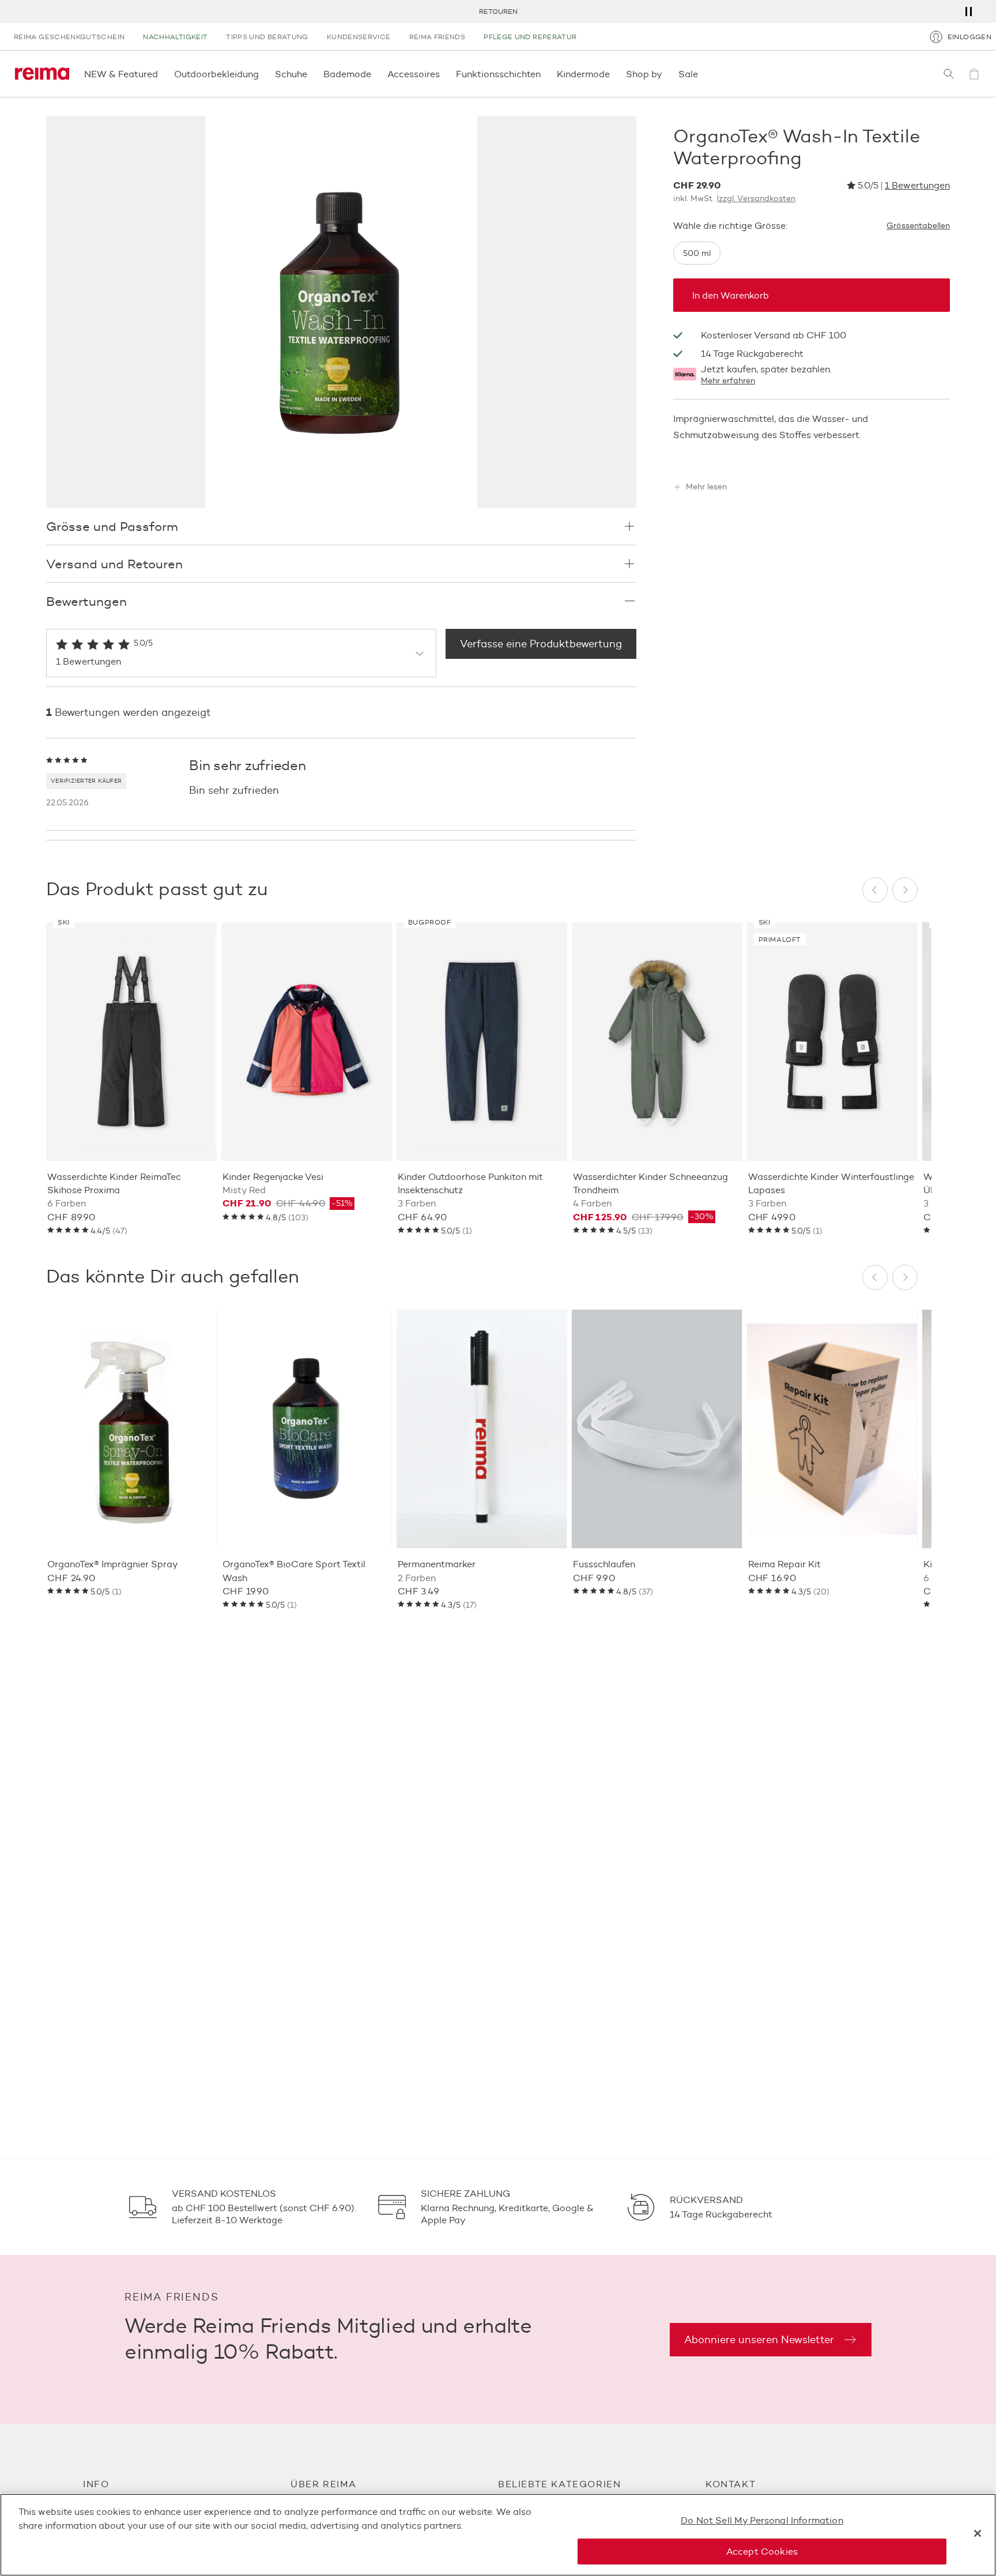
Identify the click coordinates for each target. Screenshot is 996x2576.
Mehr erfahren (728, 381)
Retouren (498, 11)
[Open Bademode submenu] (375, 74)
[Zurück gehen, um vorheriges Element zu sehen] (875, 890)
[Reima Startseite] (42, 74)
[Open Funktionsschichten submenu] (544, 74)
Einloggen (969, 37)
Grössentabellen (918, 226)
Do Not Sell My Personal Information (762, 2520)
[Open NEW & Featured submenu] (161, 74)
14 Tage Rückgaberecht (752, 354)
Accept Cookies (762, 2552)
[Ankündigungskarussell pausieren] (968, 12)
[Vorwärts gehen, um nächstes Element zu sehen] (905, 890)
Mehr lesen (706, 488)
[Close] (978, 2533)
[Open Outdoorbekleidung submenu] (262, 74)
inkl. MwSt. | (734, 199)
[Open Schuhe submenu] (311, 74)
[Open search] (949, 74)
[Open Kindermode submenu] (613, 74)
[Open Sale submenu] (701, 74)
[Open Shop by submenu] (666, 74)
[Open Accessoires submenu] (443, 74)
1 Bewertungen (917, 185)
